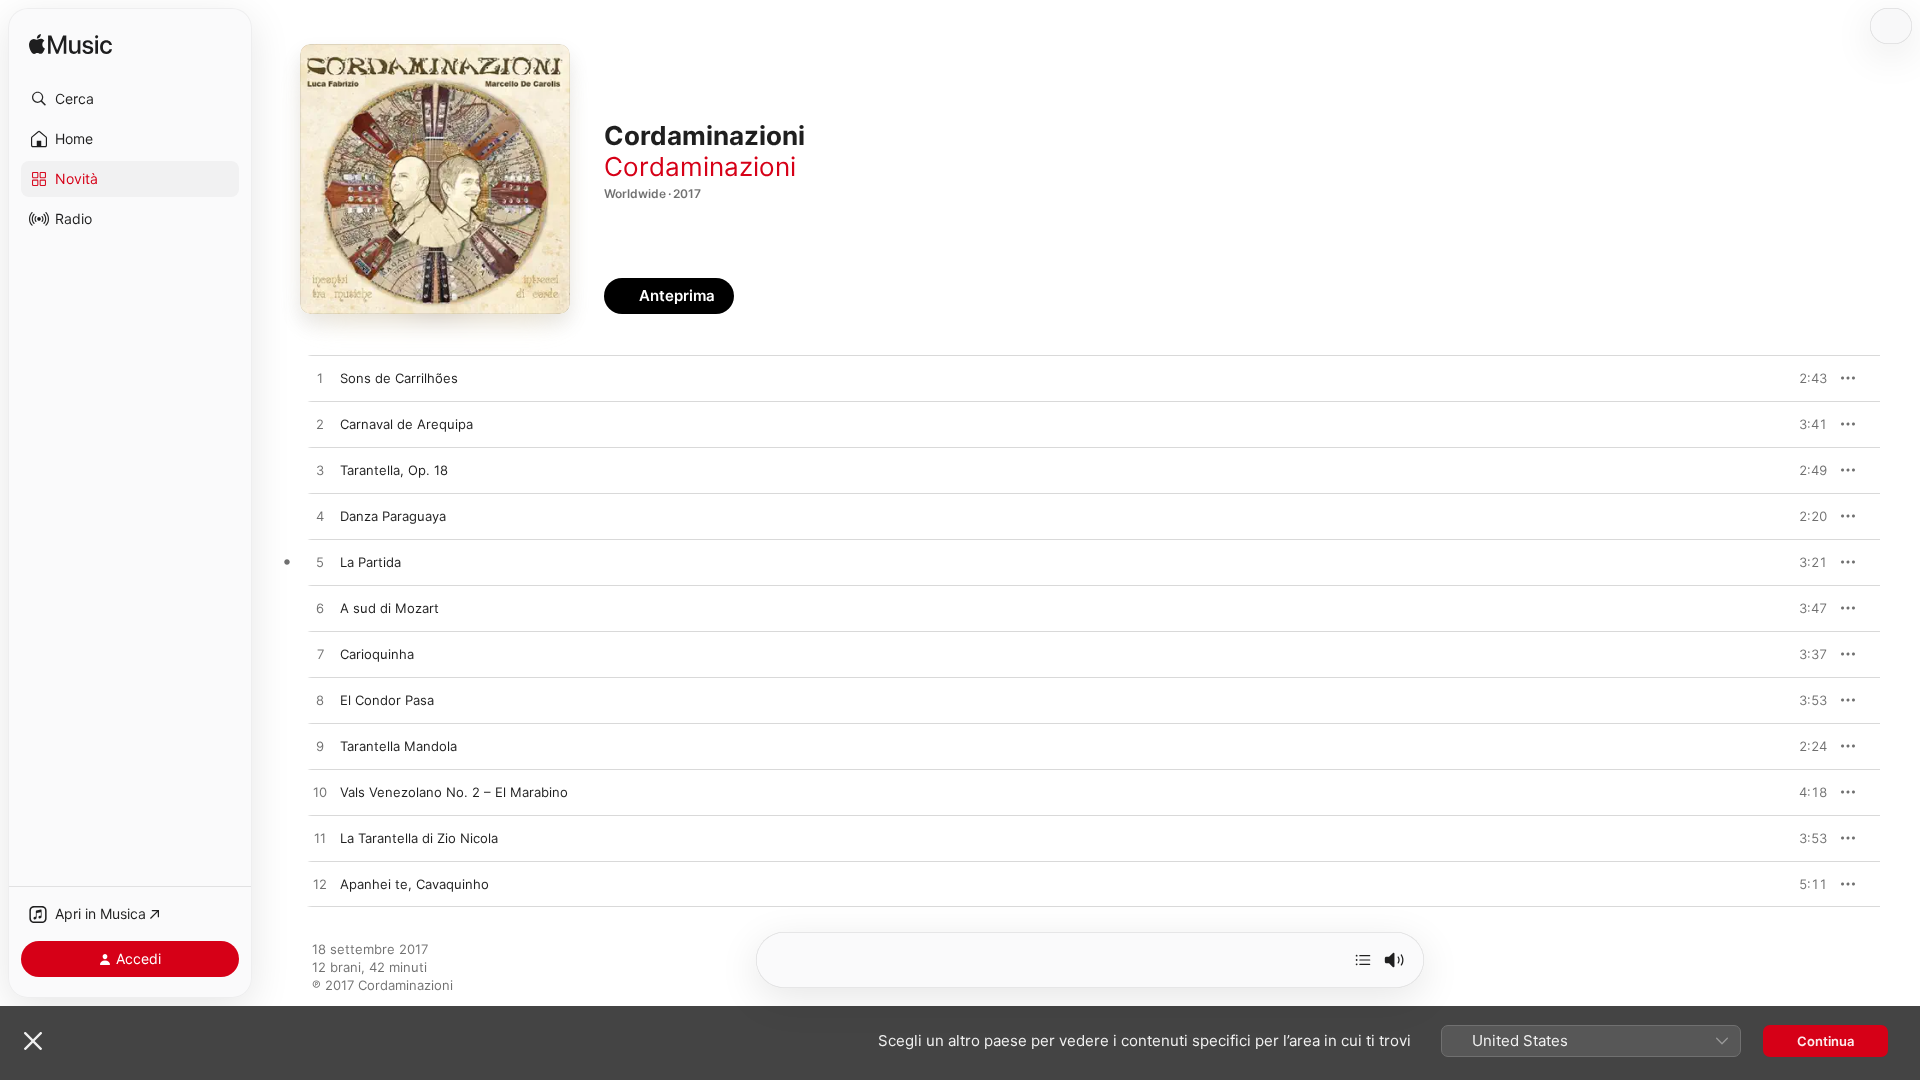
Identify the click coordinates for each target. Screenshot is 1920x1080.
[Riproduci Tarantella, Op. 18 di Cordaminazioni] (320, 471)
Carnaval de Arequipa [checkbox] (406, 424)
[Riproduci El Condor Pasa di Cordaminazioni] (320, 701)
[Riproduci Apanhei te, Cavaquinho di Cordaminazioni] (320, 885)
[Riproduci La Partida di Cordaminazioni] (320, 563)
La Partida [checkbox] (370, 562)
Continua (1825, 1041)
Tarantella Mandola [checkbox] (398, 746)
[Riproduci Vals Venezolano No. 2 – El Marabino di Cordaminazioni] (320, 793)
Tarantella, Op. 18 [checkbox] (394, 470)
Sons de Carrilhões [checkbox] (399, 378)
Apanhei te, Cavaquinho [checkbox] (414, 884)
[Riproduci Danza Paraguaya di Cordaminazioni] (320, 517)
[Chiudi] (33, 1041)
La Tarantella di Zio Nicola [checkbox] (419, 838)
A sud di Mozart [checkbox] (389, 608)
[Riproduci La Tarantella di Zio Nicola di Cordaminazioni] (320, 839)
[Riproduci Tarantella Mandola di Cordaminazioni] (320, 747)
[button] (130, 99)
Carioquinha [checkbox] (377, 654)
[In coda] (1363, 960)
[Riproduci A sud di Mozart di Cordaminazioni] (320, 609)
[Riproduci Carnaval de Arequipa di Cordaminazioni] (320, 425)
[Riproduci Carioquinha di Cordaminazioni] (320, 655)
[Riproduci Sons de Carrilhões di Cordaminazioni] (320, 379)
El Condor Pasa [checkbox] (387, 700)
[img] (70, 45)
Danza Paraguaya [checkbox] (393, 516)
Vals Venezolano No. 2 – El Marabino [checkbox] (454, 792)
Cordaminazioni (700, 166)
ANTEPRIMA (1798, 378)
